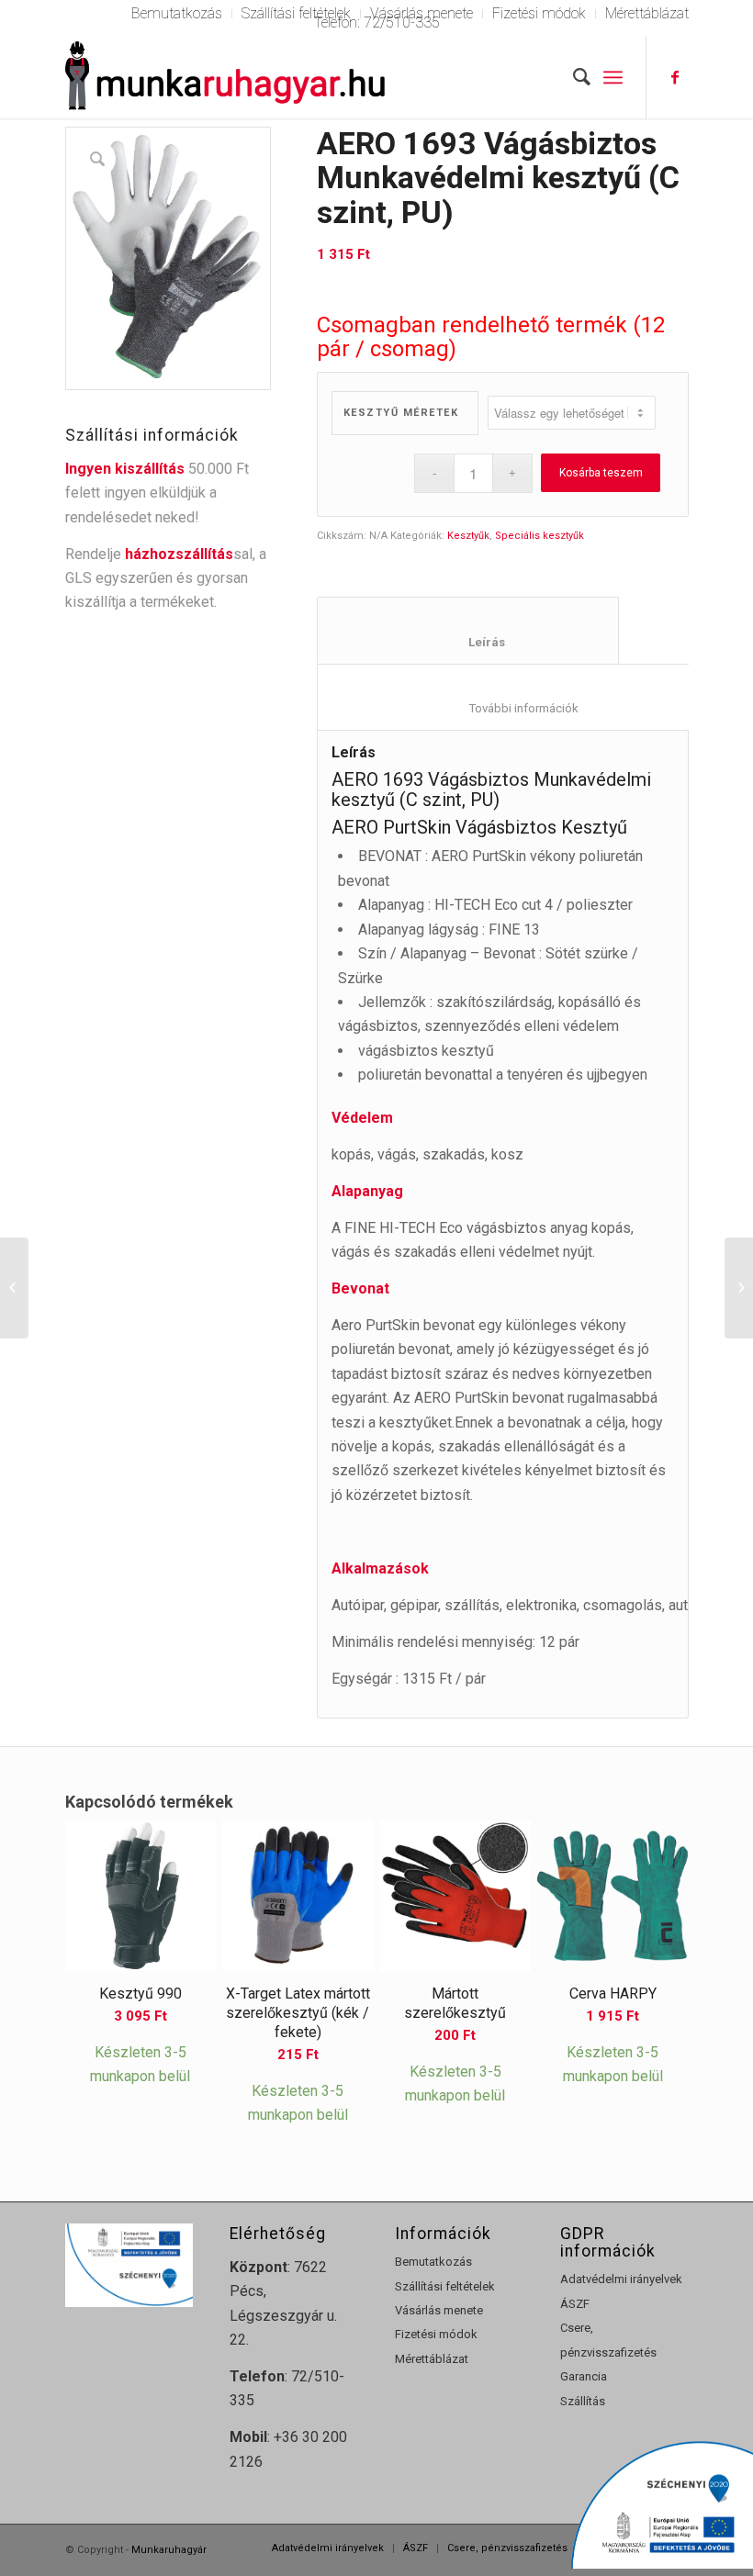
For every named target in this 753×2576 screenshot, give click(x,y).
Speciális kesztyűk (539, 536)
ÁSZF (575, 2304)
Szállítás (583, 2401)
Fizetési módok (436, 2334)
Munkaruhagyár (169, 2550)
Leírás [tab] (468, 642)
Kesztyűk (468, 536)
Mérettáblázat (432, 2359)
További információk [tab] (512, 708)
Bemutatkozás (433, 2262)
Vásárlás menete (439, 2310)
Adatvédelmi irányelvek (621, 2279)
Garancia (584, 2376)
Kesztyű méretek (401, 413)
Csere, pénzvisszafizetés (608, 2340)
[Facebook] (675, 77)
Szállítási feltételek (445, 2286)
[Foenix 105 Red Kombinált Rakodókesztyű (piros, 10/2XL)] (739, 1288)
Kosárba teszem (601, 473)
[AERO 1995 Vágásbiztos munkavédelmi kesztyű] (14, 1288)
